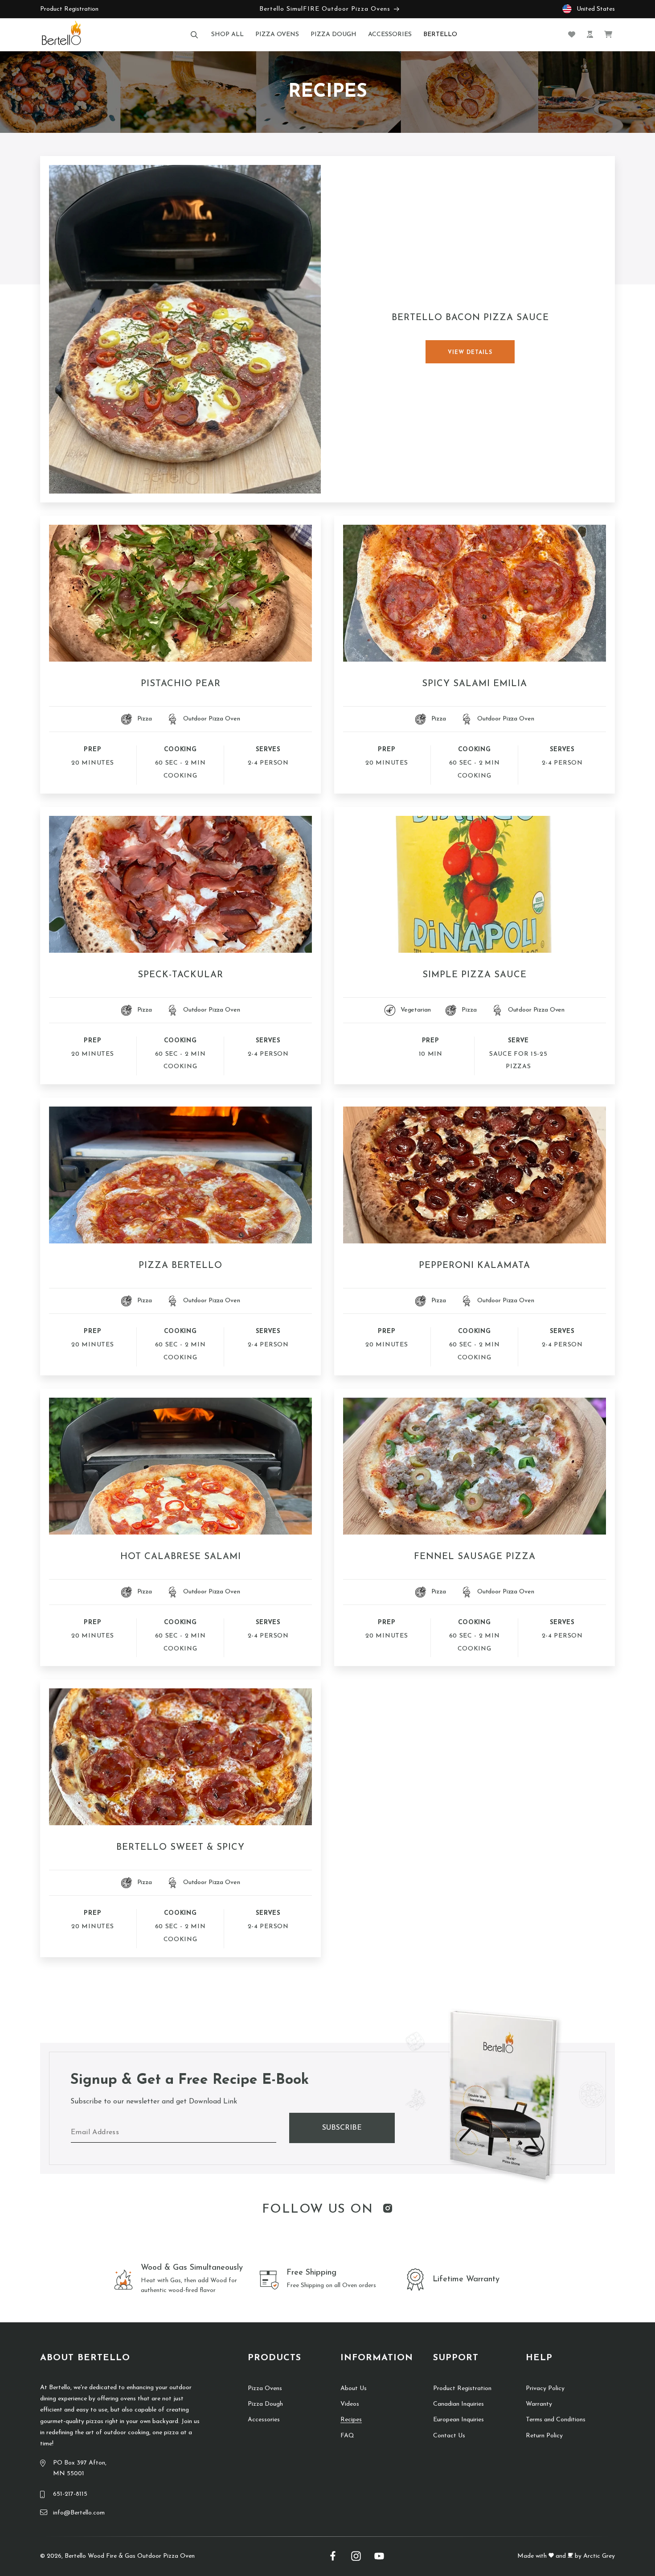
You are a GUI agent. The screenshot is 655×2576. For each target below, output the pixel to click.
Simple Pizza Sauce (475, 975)
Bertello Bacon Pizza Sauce (470, 318)
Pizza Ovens (265, 2389)
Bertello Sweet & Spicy (180, 1848)
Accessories (264, 2420)
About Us (354, 2389)
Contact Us (449, 2436)
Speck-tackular (180, 975)
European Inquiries (458, 2420)
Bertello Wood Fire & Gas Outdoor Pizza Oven (130, 2556)
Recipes (351, 2420)
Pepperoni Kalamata (475, 1266)
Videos (350, 2404)
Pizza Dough (265, 2404)
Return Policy (544, 2436)
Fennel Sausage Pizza (475, 1557)
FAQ (347, 2436)
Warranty (539, 2404)
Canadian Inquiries (458, 2404)
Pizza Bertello (180, 1266)
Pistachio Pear (181, 684)
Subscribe (342, 2128)
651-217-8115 (70, 2494)
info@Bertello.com (79, 2513)
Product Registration (69, 9)
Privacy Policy (545, 2389)
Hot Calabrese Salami (181, 1557)
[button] (194, 35)
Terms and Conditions (556, 2420)
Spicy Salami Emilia (475, 684)
